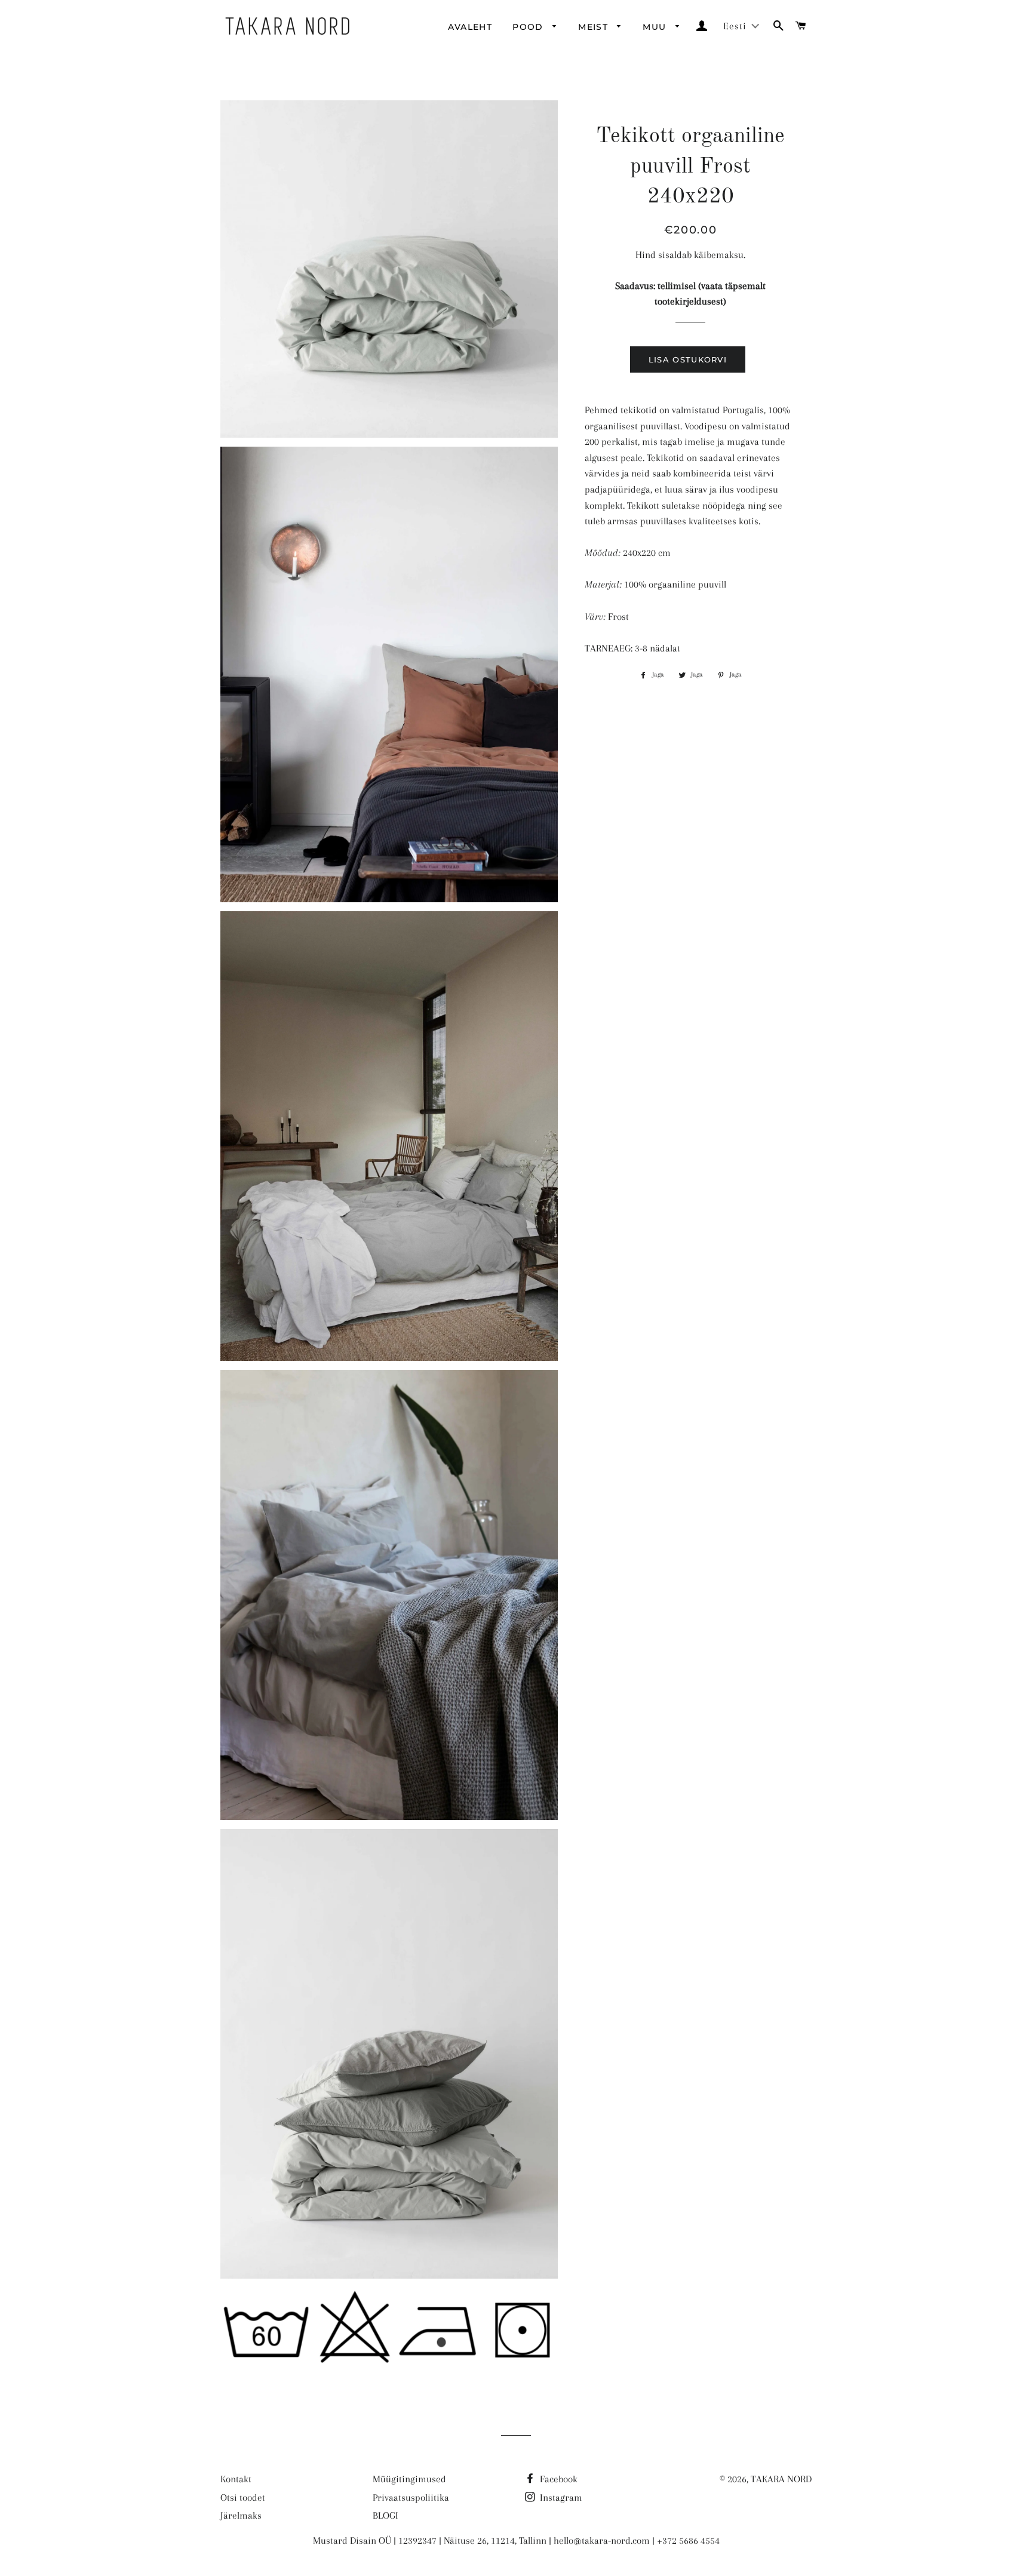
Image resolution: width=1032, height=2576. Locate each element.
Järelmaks (241, 2515)
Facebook (558, 2479)
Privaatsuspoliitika (411, 2497)
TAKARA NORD (781, 2479)
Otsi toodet (243, 2497)
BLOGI (386, 2515)
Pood (529, 27)
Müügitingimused (409, 2479)
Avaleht (470, 27)
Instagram (560, 2497)
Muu (656, 27)
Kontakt (236, 2479)
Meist (595, 27)
